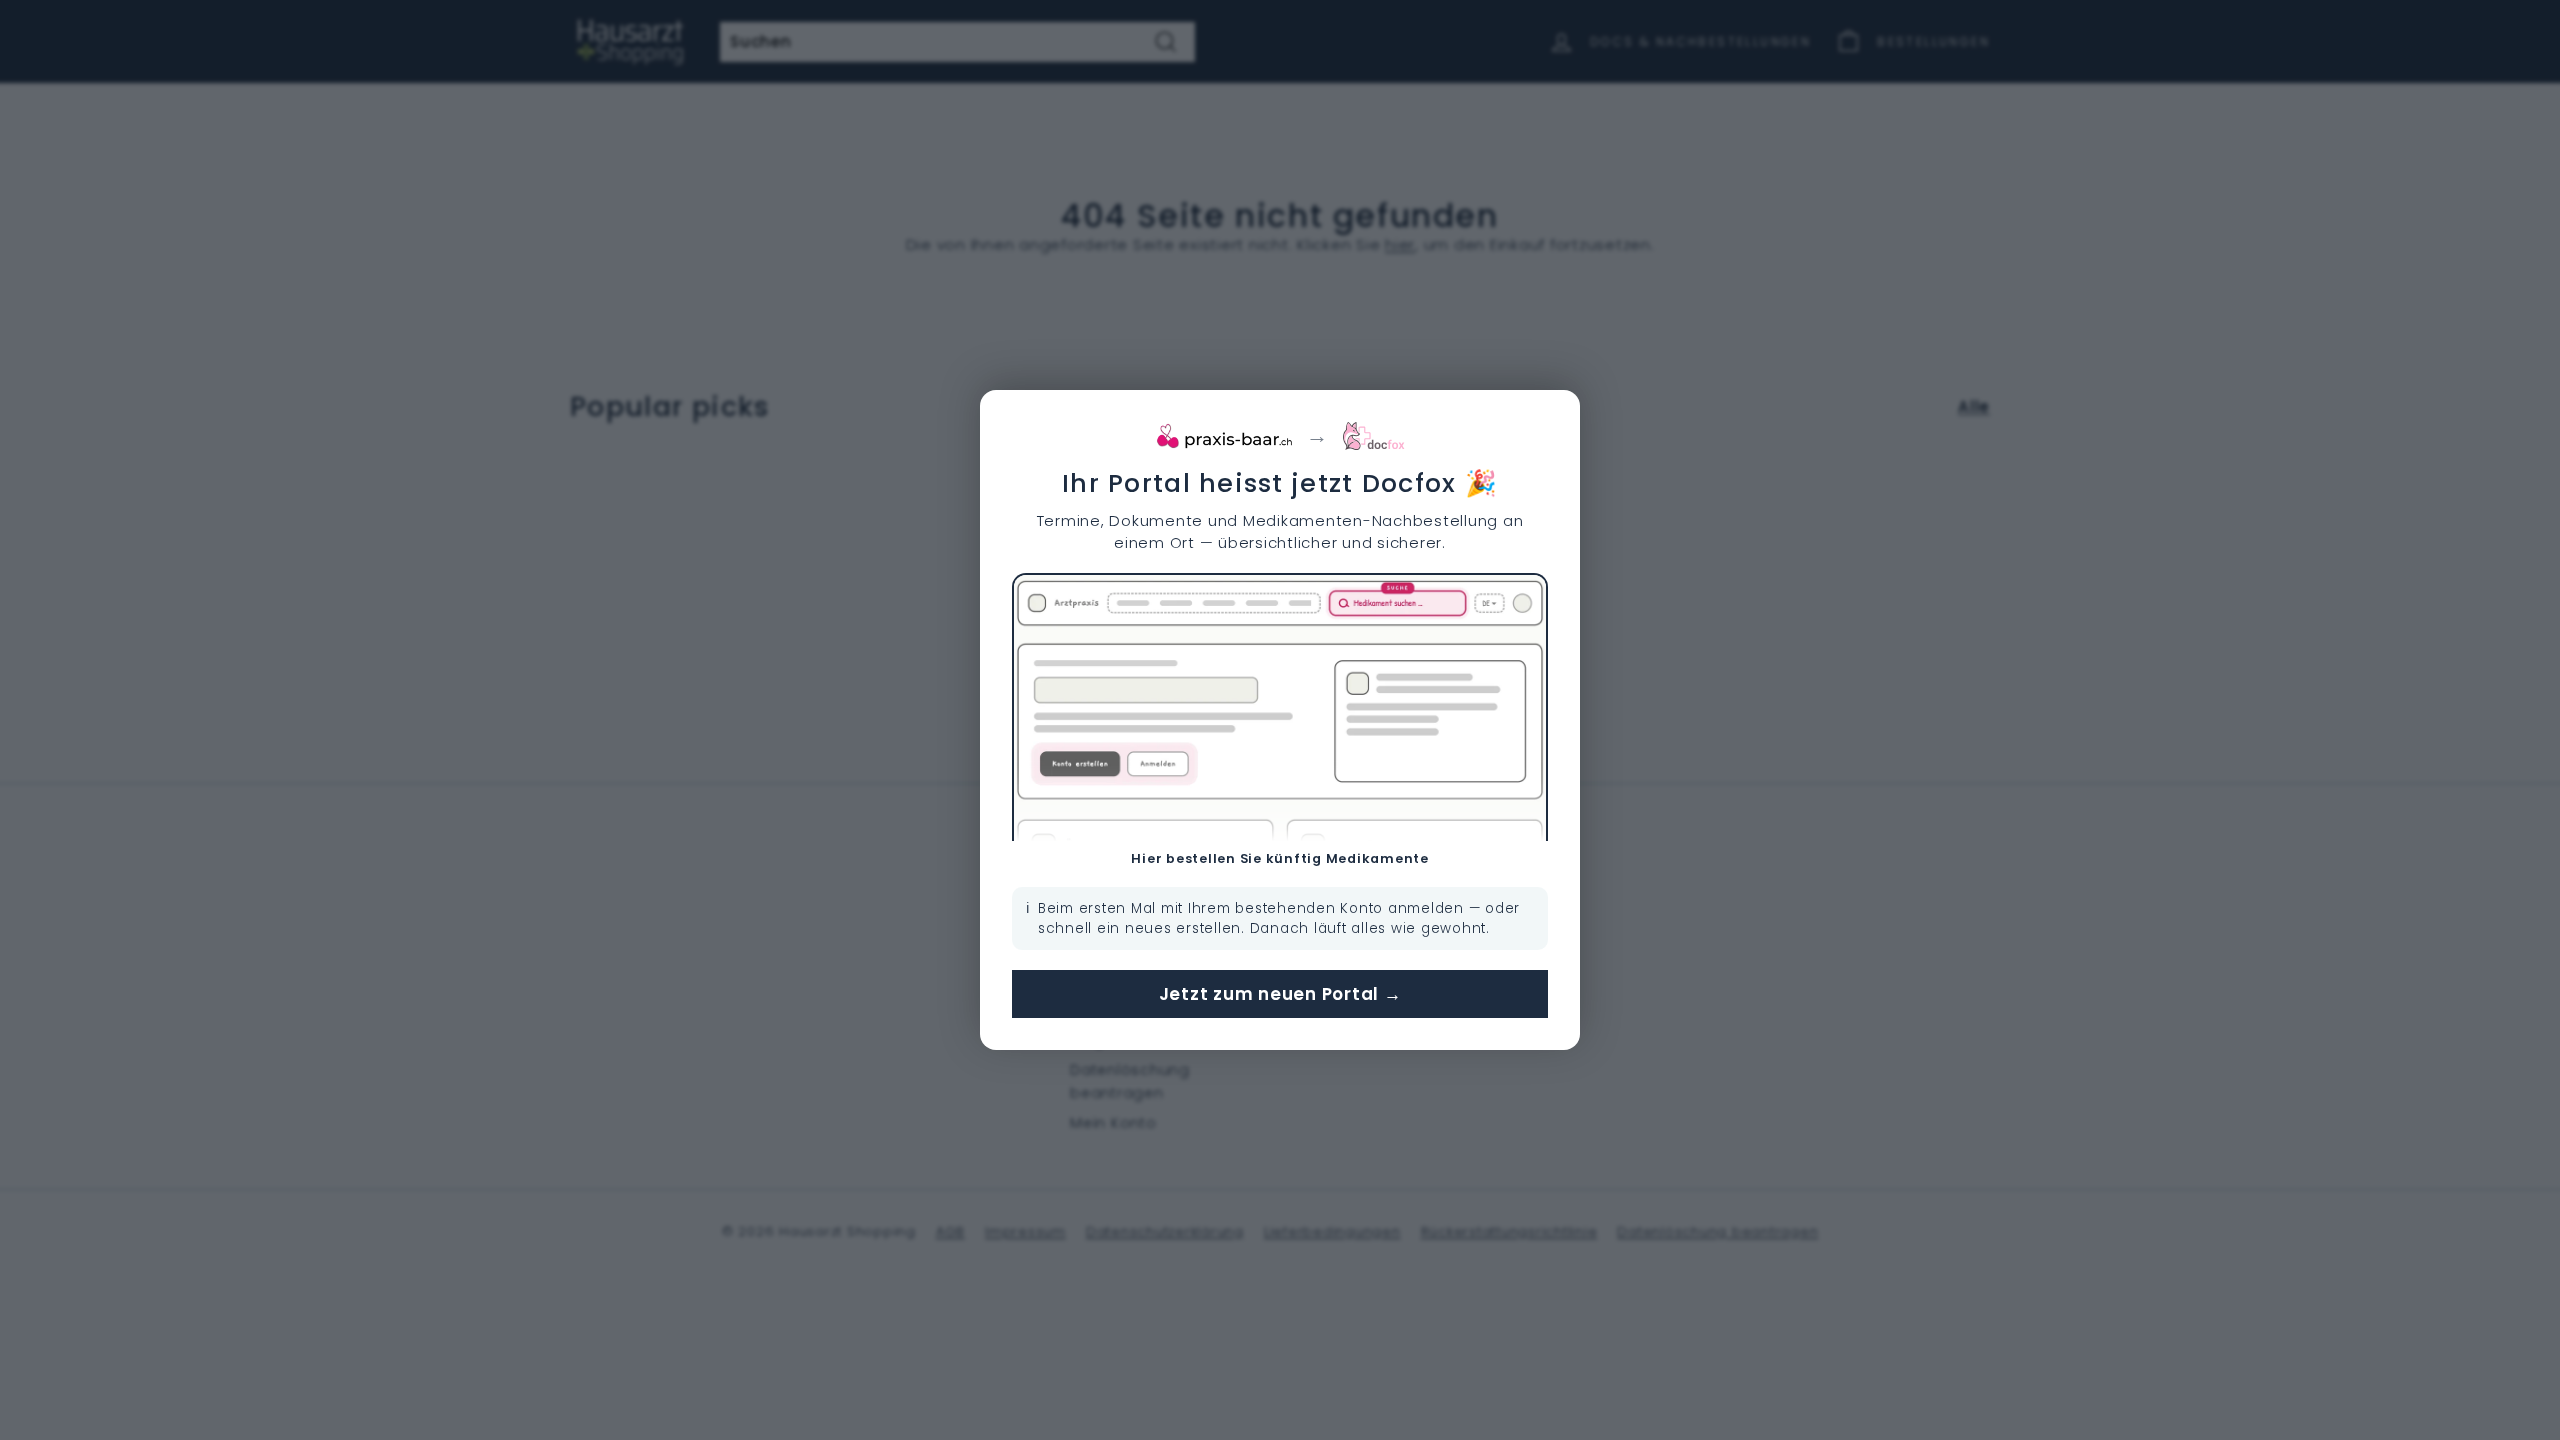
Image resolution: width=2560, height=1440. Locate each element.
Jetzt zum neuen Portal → (1280, 994)
